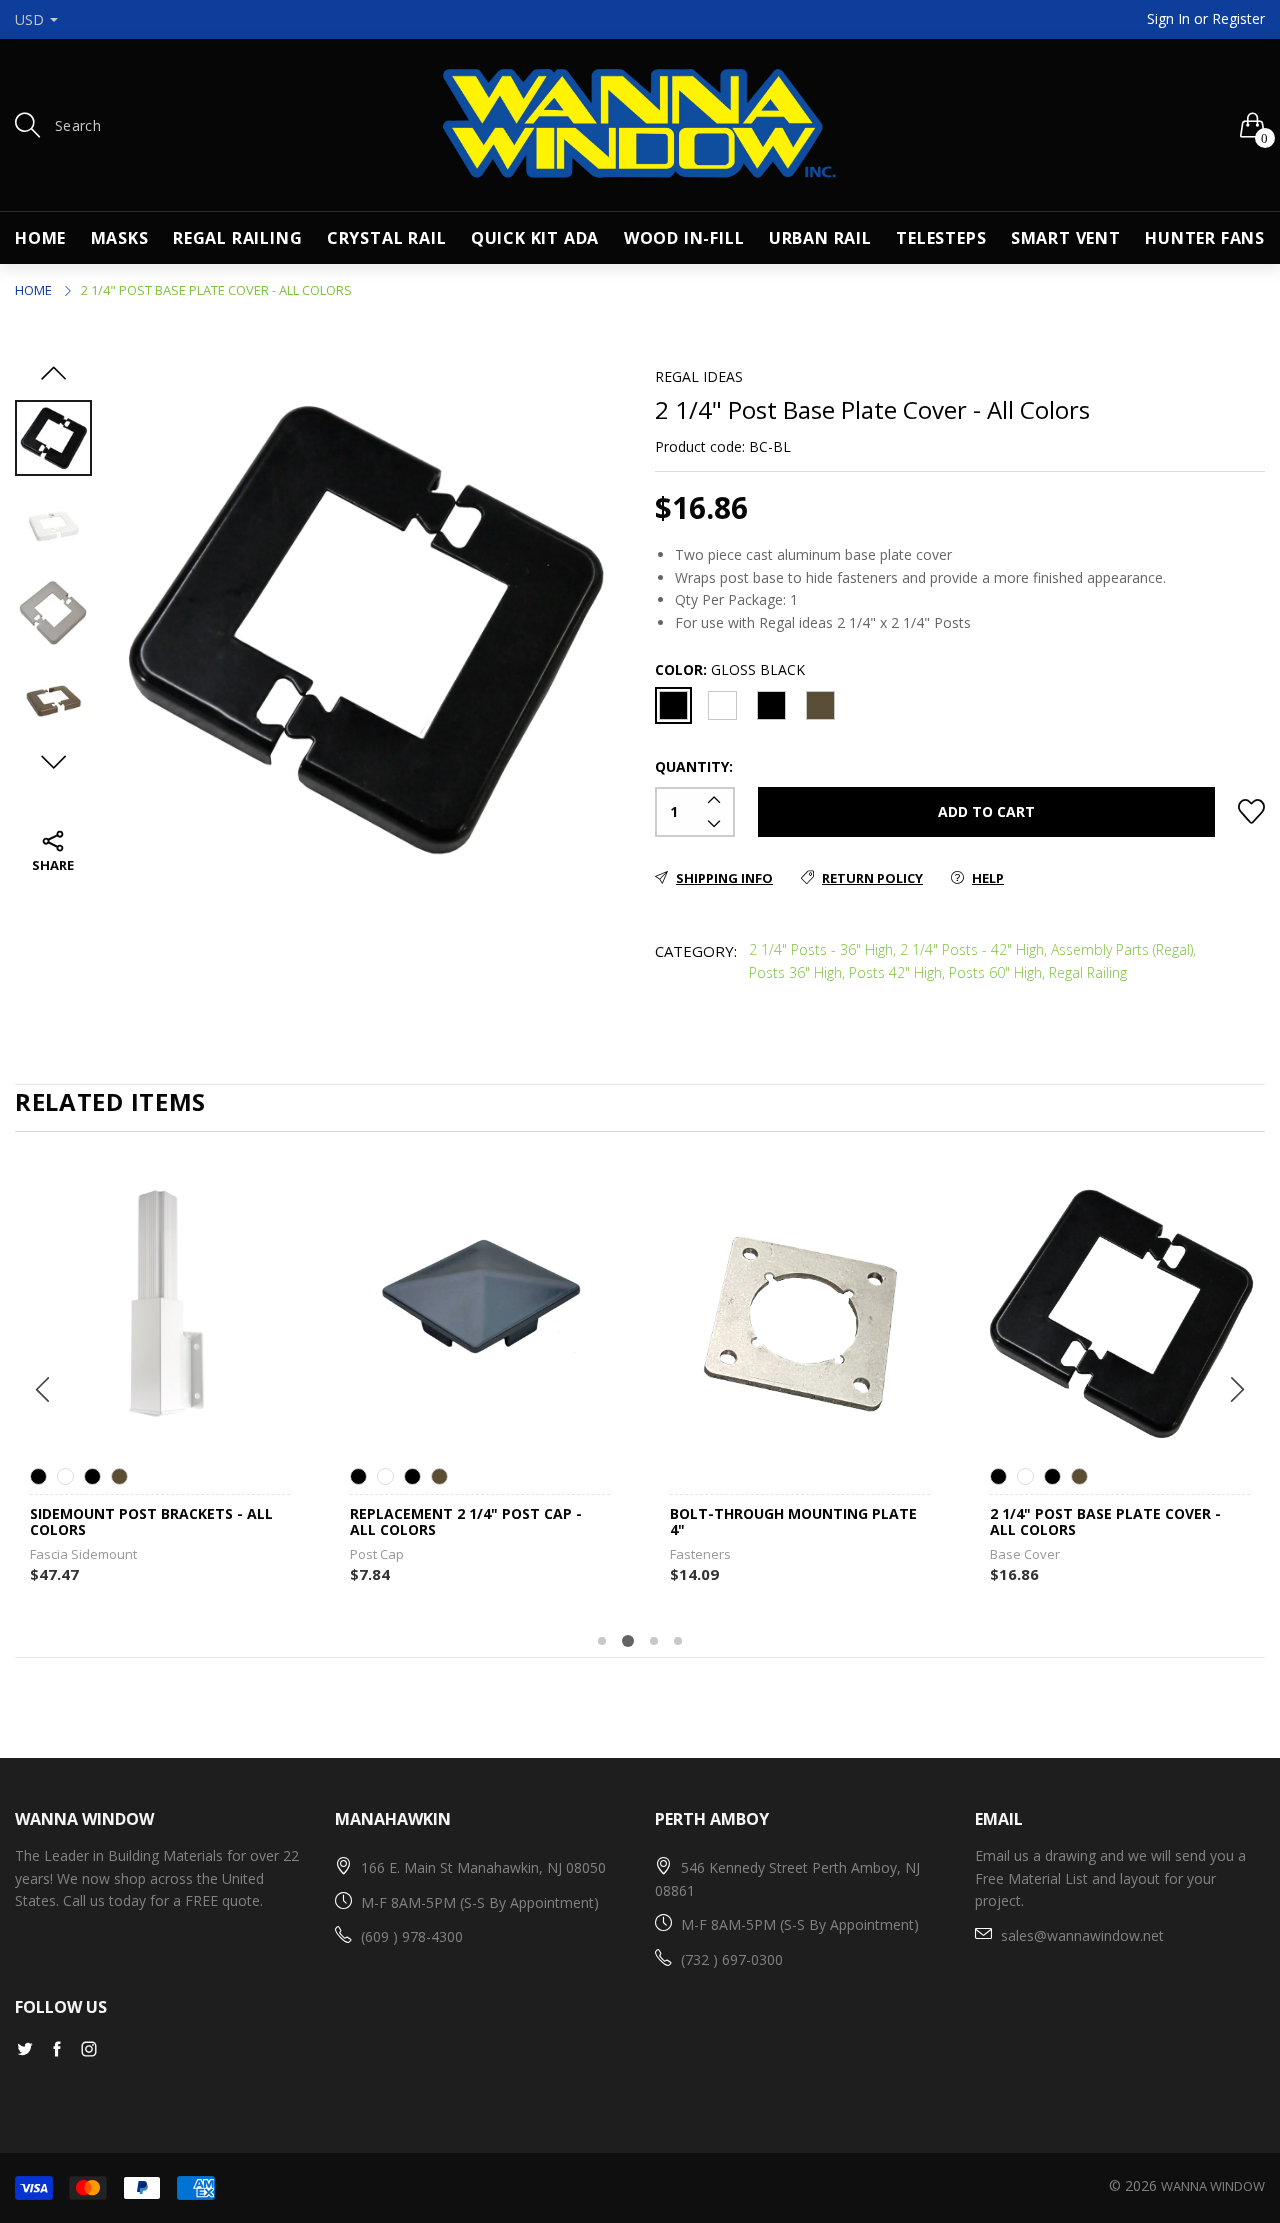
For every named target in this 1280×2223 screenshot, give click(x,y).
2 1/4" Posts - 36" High (821, 949)
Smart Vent (1066, 238)
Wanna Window (1213, 2186)
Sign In (1168, 18)
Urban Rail (820, 238)
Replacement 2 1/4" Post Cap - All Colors (466, 1523)
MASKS (120, 238)
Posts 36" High (795, 972)
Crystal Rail (387, 238)
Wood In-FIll (684, 238)
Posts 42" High (895, 972)
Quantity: (694, 766)
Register (1238, 18)
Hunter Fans (1205, 238)
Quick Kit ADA (535, 238)
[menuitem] (40, 238)
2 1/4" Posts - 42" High (972, 949)
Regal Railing (237, 238)
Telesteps (941, 238)
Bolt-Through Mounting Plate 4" (793, 1523)
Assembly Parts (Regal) (1122, 949)
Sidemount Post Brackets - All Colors (151, 1523)
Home (40, 238)
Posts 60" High (995, 972)
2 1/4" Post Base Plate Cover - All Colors (1105, 1523)
